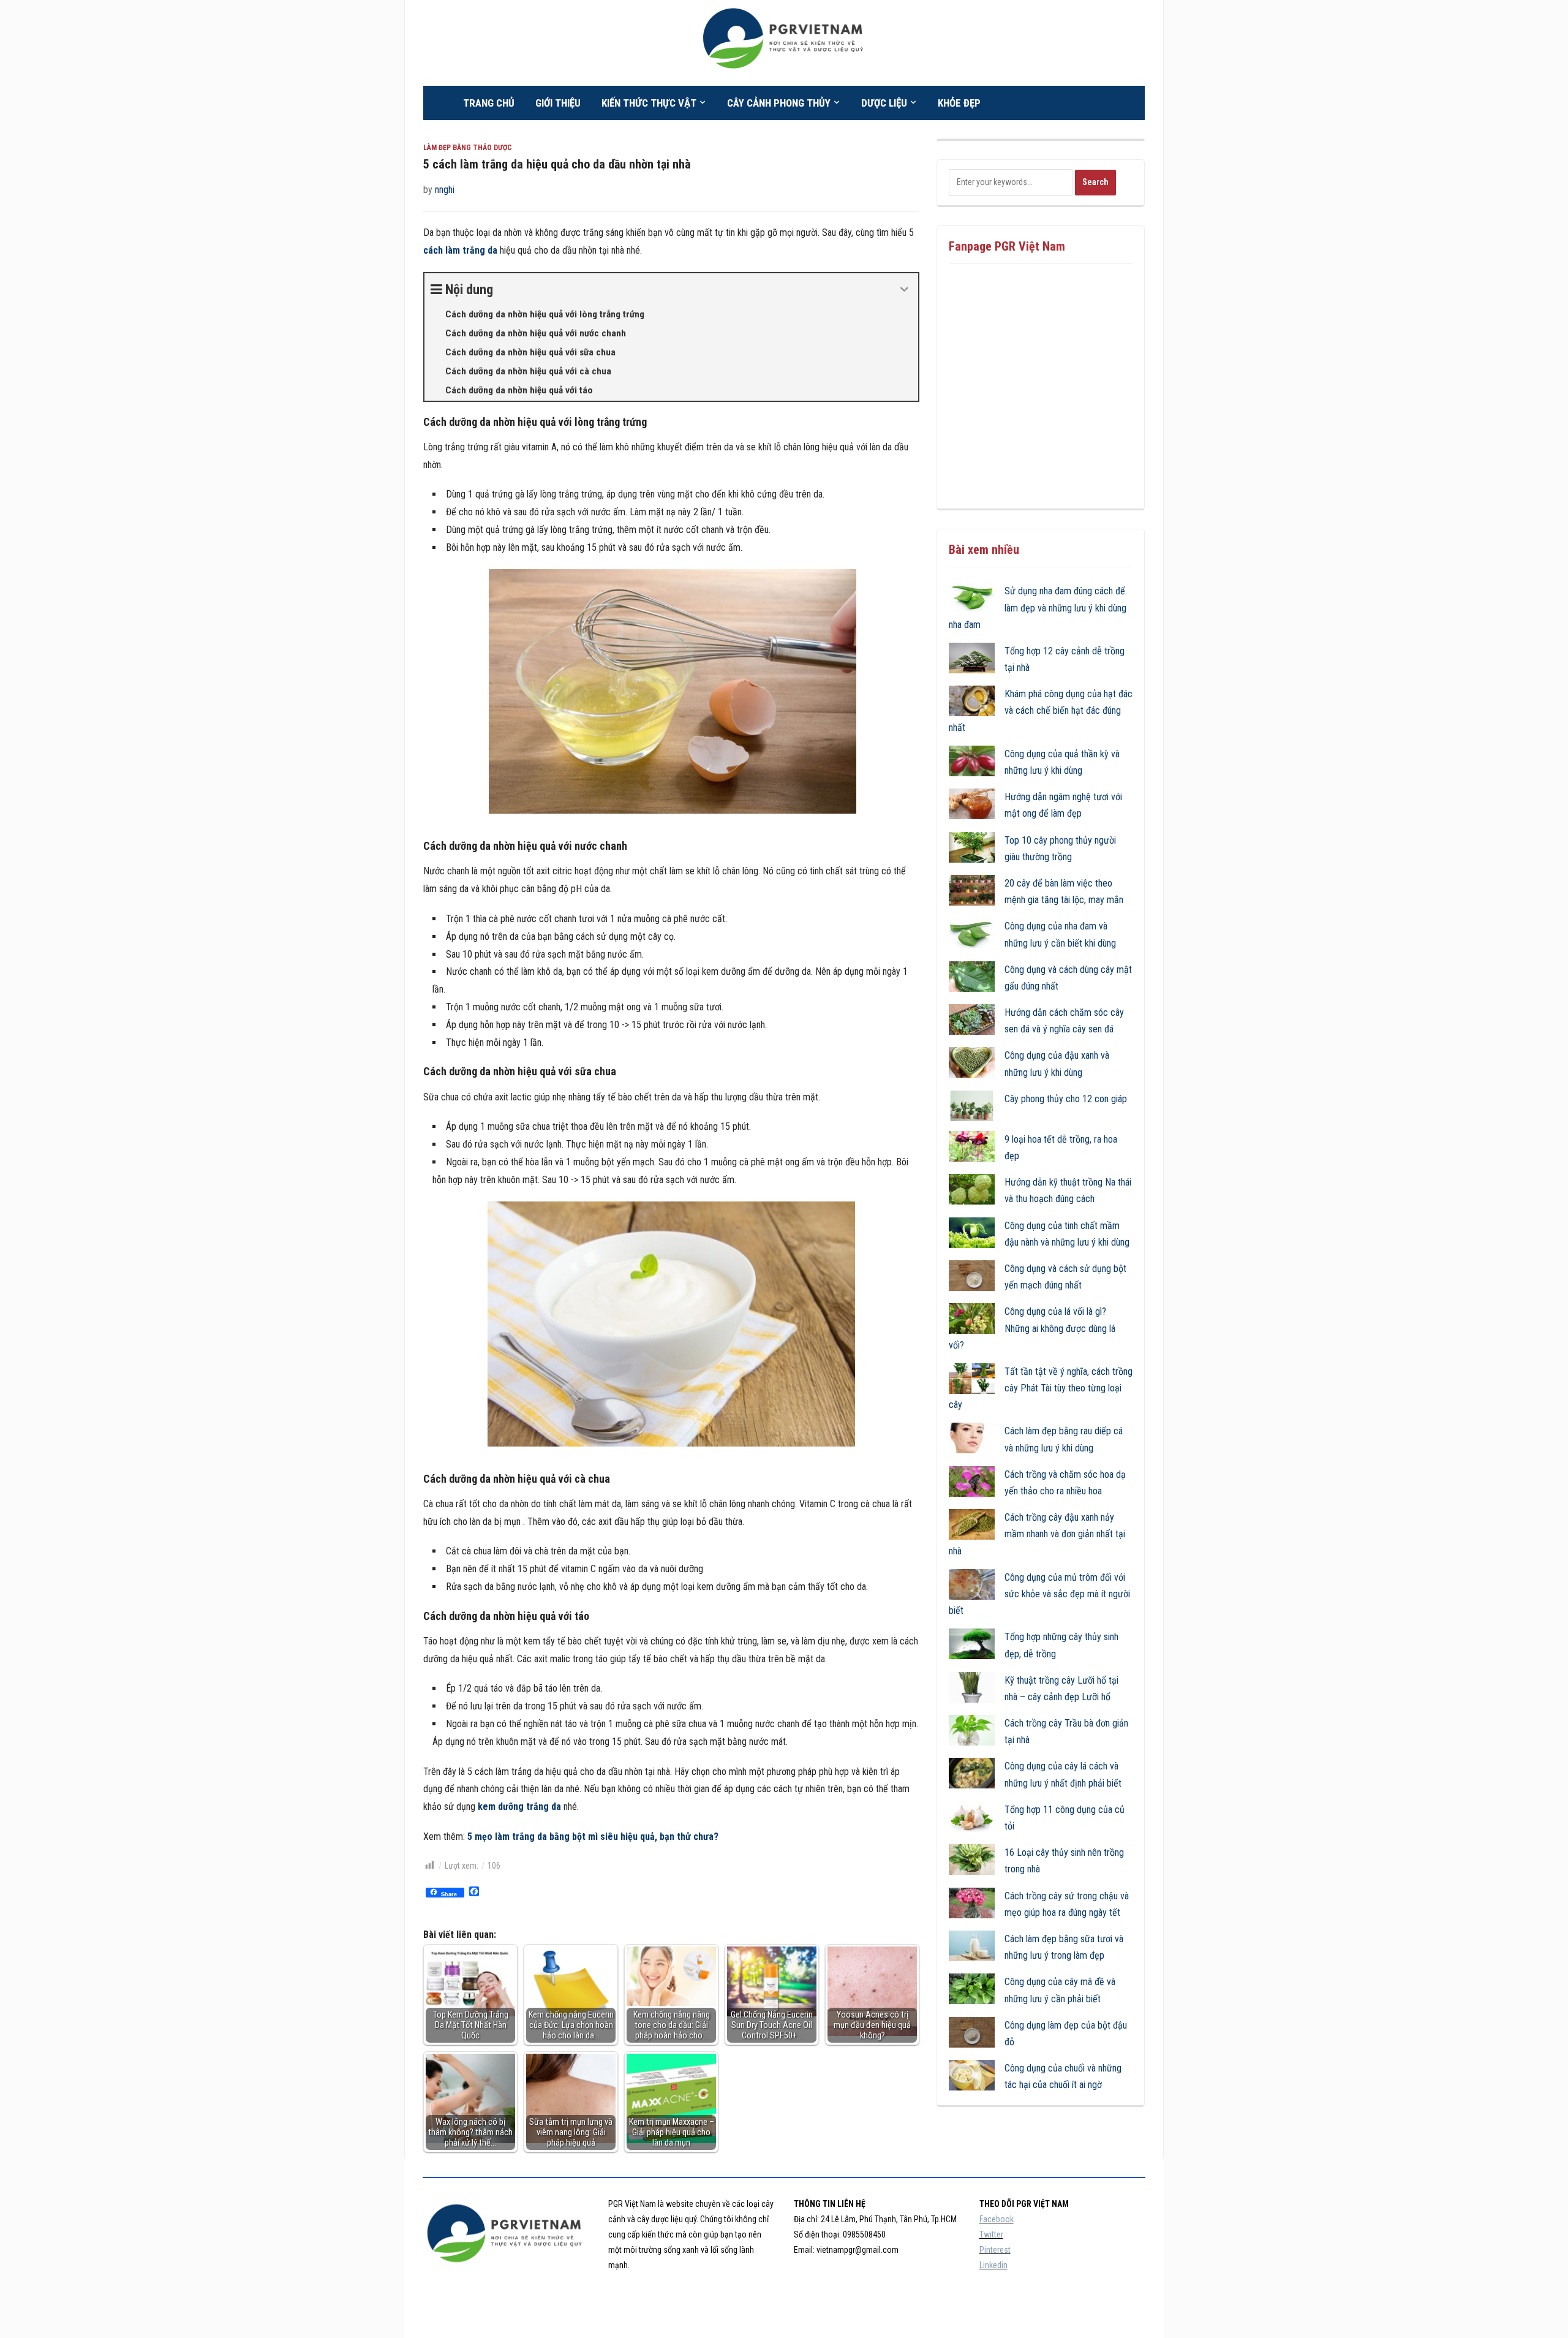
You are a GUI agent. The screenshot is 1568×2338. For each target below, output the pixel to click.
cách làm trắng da (460, 250)
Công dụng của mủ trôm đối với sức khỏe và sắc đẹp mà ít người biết (1039, 1594)
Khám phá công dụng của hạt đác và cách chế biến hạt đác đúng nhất (1041, 710)
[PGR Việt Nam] (784, 42)
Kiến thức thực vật (649, 103)
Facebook (997, 2219)
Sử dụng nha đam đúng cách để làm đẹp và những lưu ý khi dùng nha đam (1038, 607)
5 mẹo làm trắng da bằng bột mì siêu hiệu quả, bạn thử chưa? (593, 1837)
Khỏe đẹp (959, 103)
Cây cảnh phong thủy (779, 103)
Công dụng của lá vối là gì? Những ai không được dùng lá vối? (1032, 1328)
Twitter (991, 2234)
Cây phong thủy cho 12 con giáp (1066, 1099)
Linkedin (993, 2265)
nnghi (445, 190)
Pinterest (995, 2250)
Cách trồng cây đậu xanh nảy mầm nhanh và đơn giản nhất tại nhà (1037, 1534)
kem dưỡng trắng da (519, 1806)
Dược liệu (884, 103)
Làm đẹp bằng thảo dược (468, 148)
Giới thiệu (558, 103)
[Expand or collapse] (904, 289)
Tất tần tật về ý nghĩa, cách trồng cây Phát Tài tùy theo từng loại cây (1041, 1388)
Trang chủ (489, 103)
